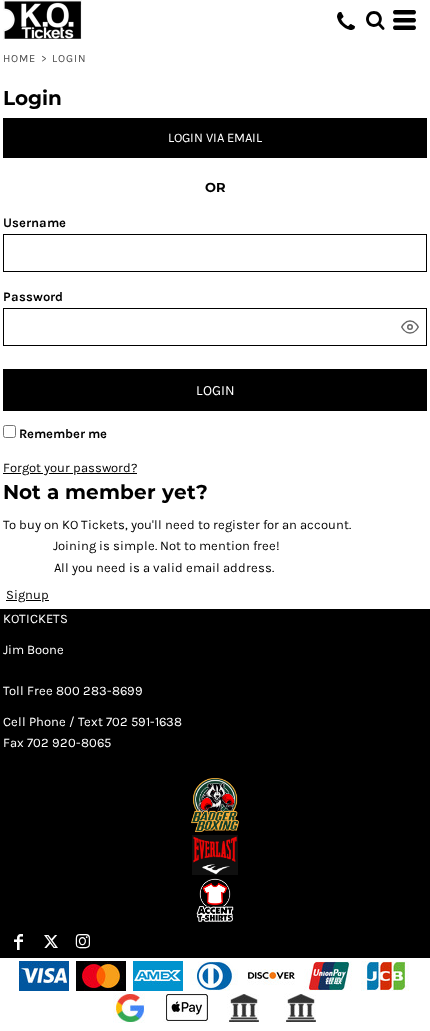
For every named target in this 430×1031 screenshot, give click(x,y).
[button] (375, 20)
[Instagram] (83, 942)
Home (19, 58)
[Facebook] (19, 942)
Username (34, 222)
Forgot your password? (70, 467)
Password (33, 296)
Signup (27, 594)
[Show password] (410, 327)
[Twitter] (51, 942)
